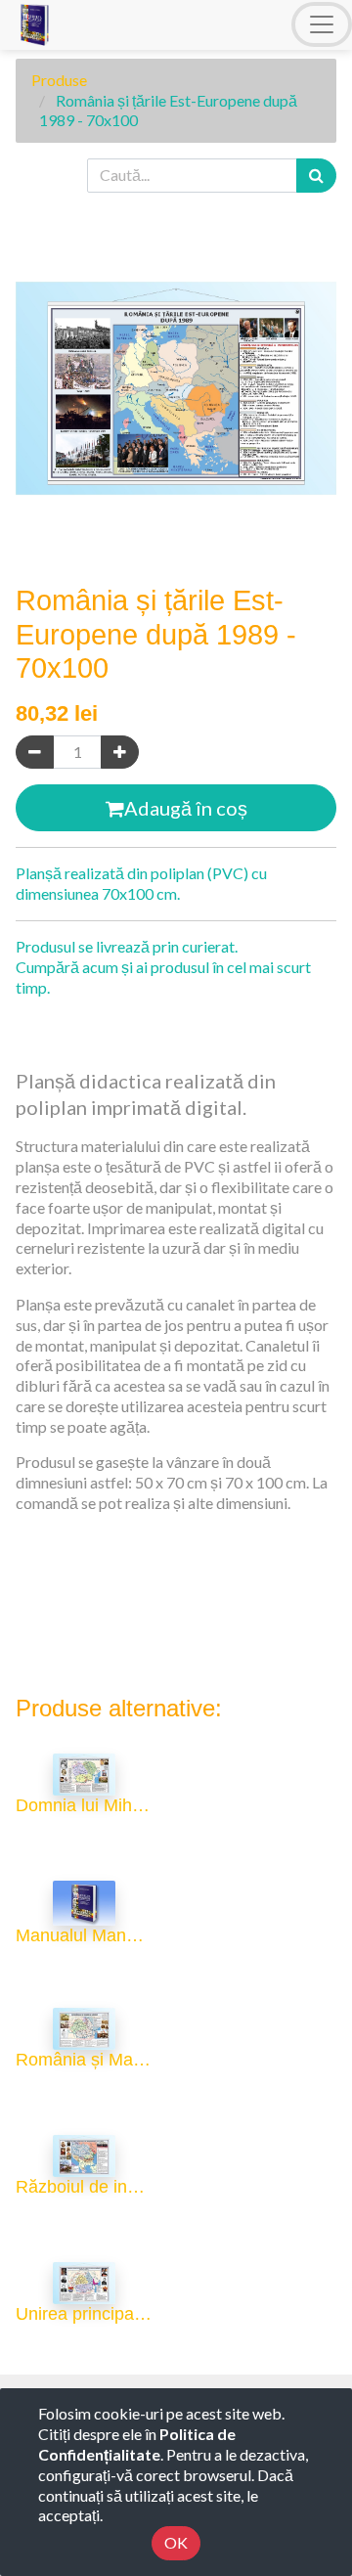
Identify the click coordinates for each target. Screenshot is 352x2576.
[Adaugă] (120, 753)
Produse (59, 80)
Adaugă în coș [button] (186, 808)
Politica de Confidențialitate (137, 2444)
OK (176, 2542)
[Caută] (316, 176)
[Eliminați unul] (35, 753)
